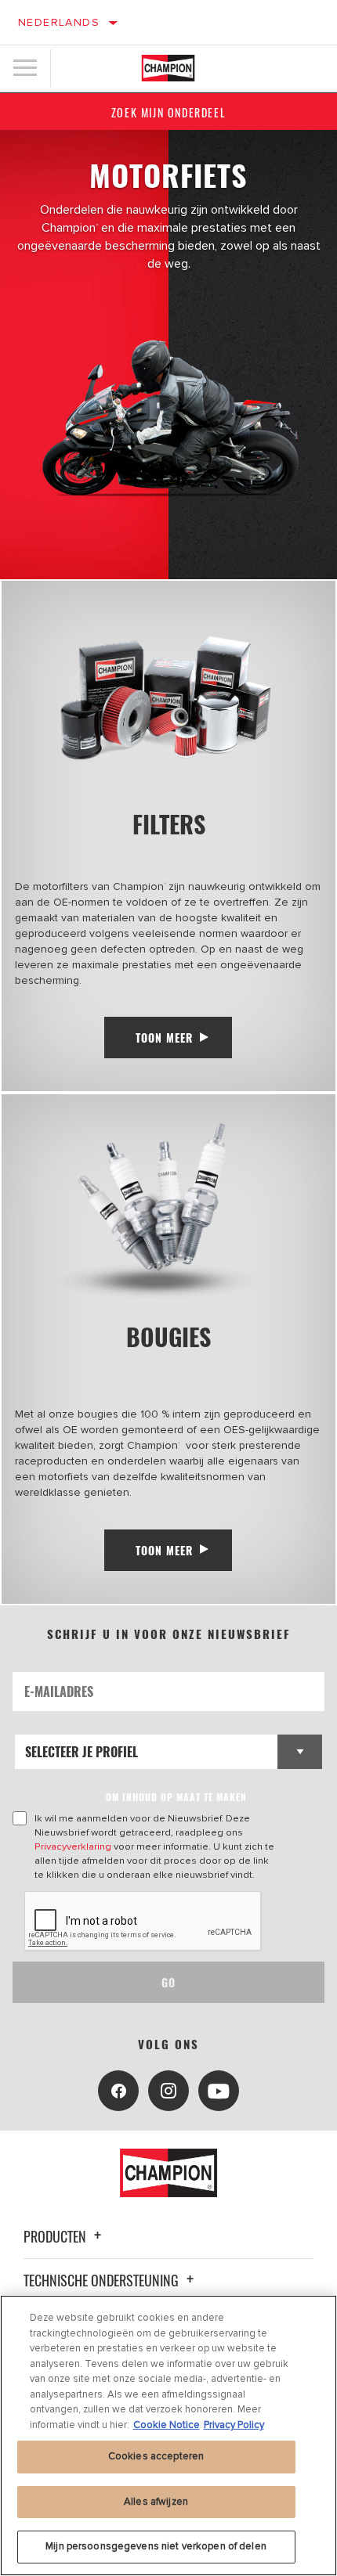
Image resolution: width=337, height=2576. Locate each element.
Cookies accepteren (156, 2456)
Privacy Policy (234, 2425)
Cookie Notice (167, 2425)
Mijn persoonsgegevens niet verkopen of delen (156, 2546)
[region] (168, 2435)
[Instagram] (168, 2091)
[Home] (168, 68)
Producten (56, 2236)
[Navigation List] (25, 68)
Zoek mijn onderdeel (168, 112)
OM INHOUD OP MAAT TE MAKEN (176, 1797)
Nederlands (59, 22)
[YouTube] (219, 2091)
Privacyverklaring (73, 1846)
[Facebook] (118, 2091)
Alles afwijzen (156, 2502)
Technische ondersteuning (103, 2280)
